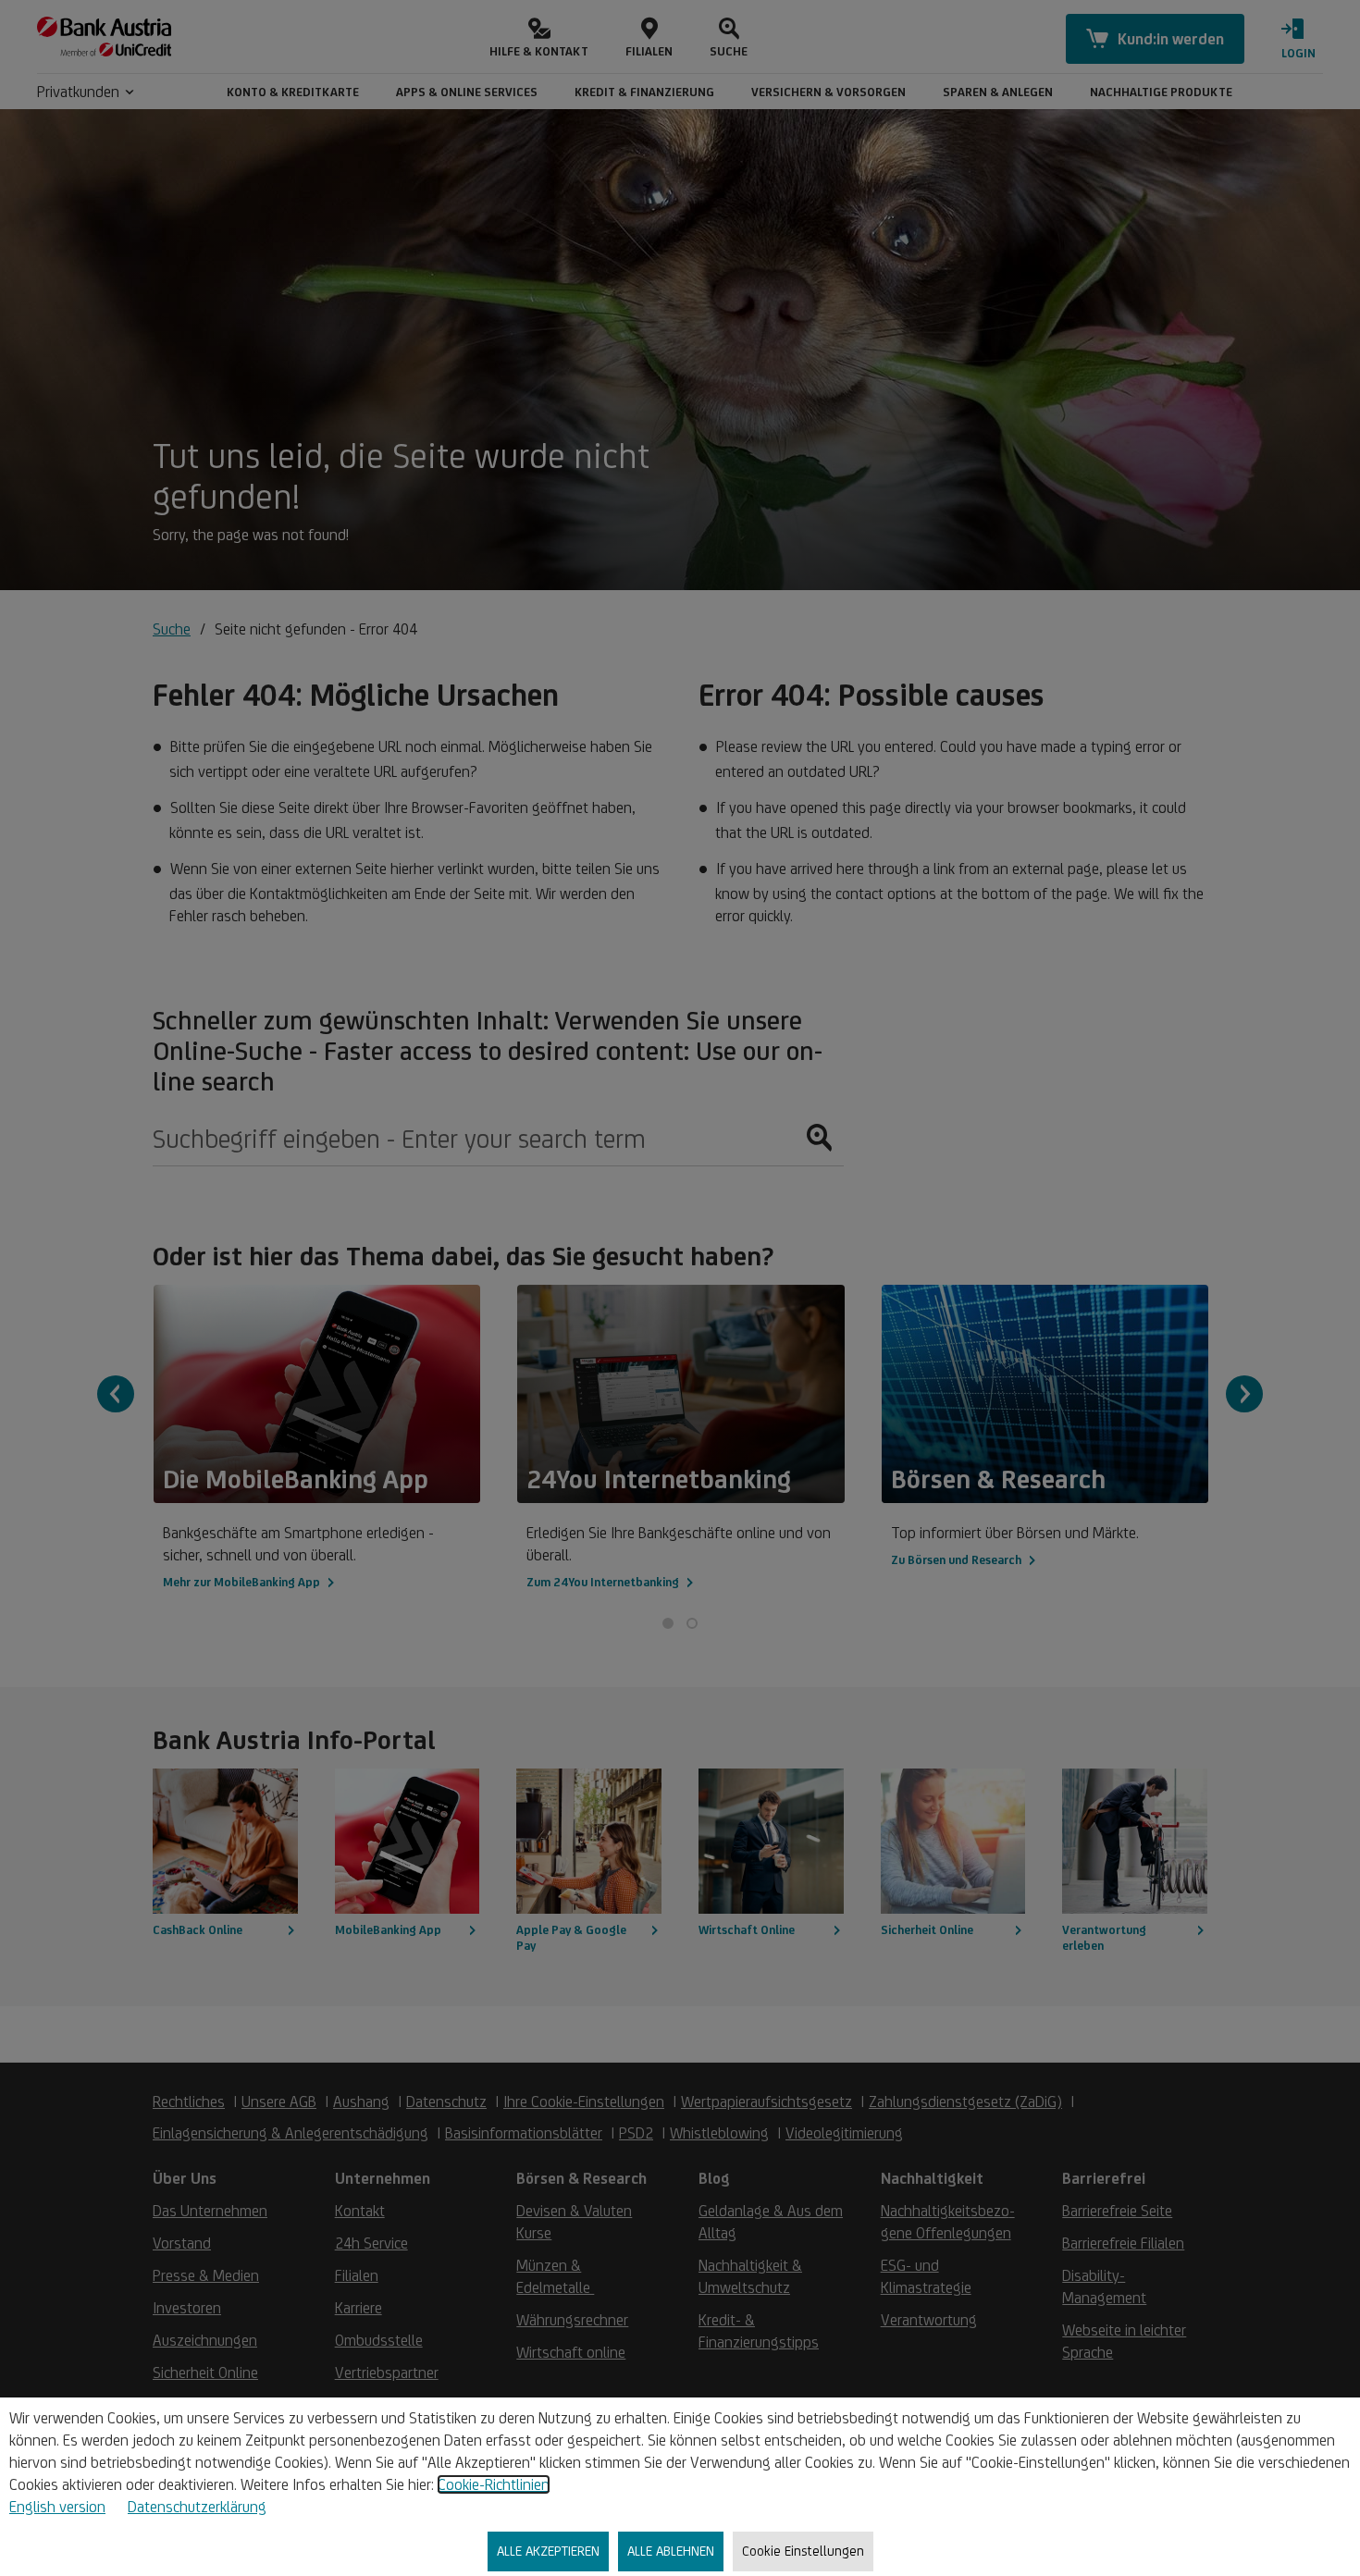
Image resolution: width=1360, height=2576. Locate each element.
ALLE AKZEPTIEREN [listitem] (548, 2551)
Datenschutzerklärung (197, 2507)
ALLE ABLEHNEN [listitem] (671, 2551)
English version (57, 2507)
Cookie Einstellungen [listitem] (803, 2551)
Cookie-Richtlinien (494, 2484)
